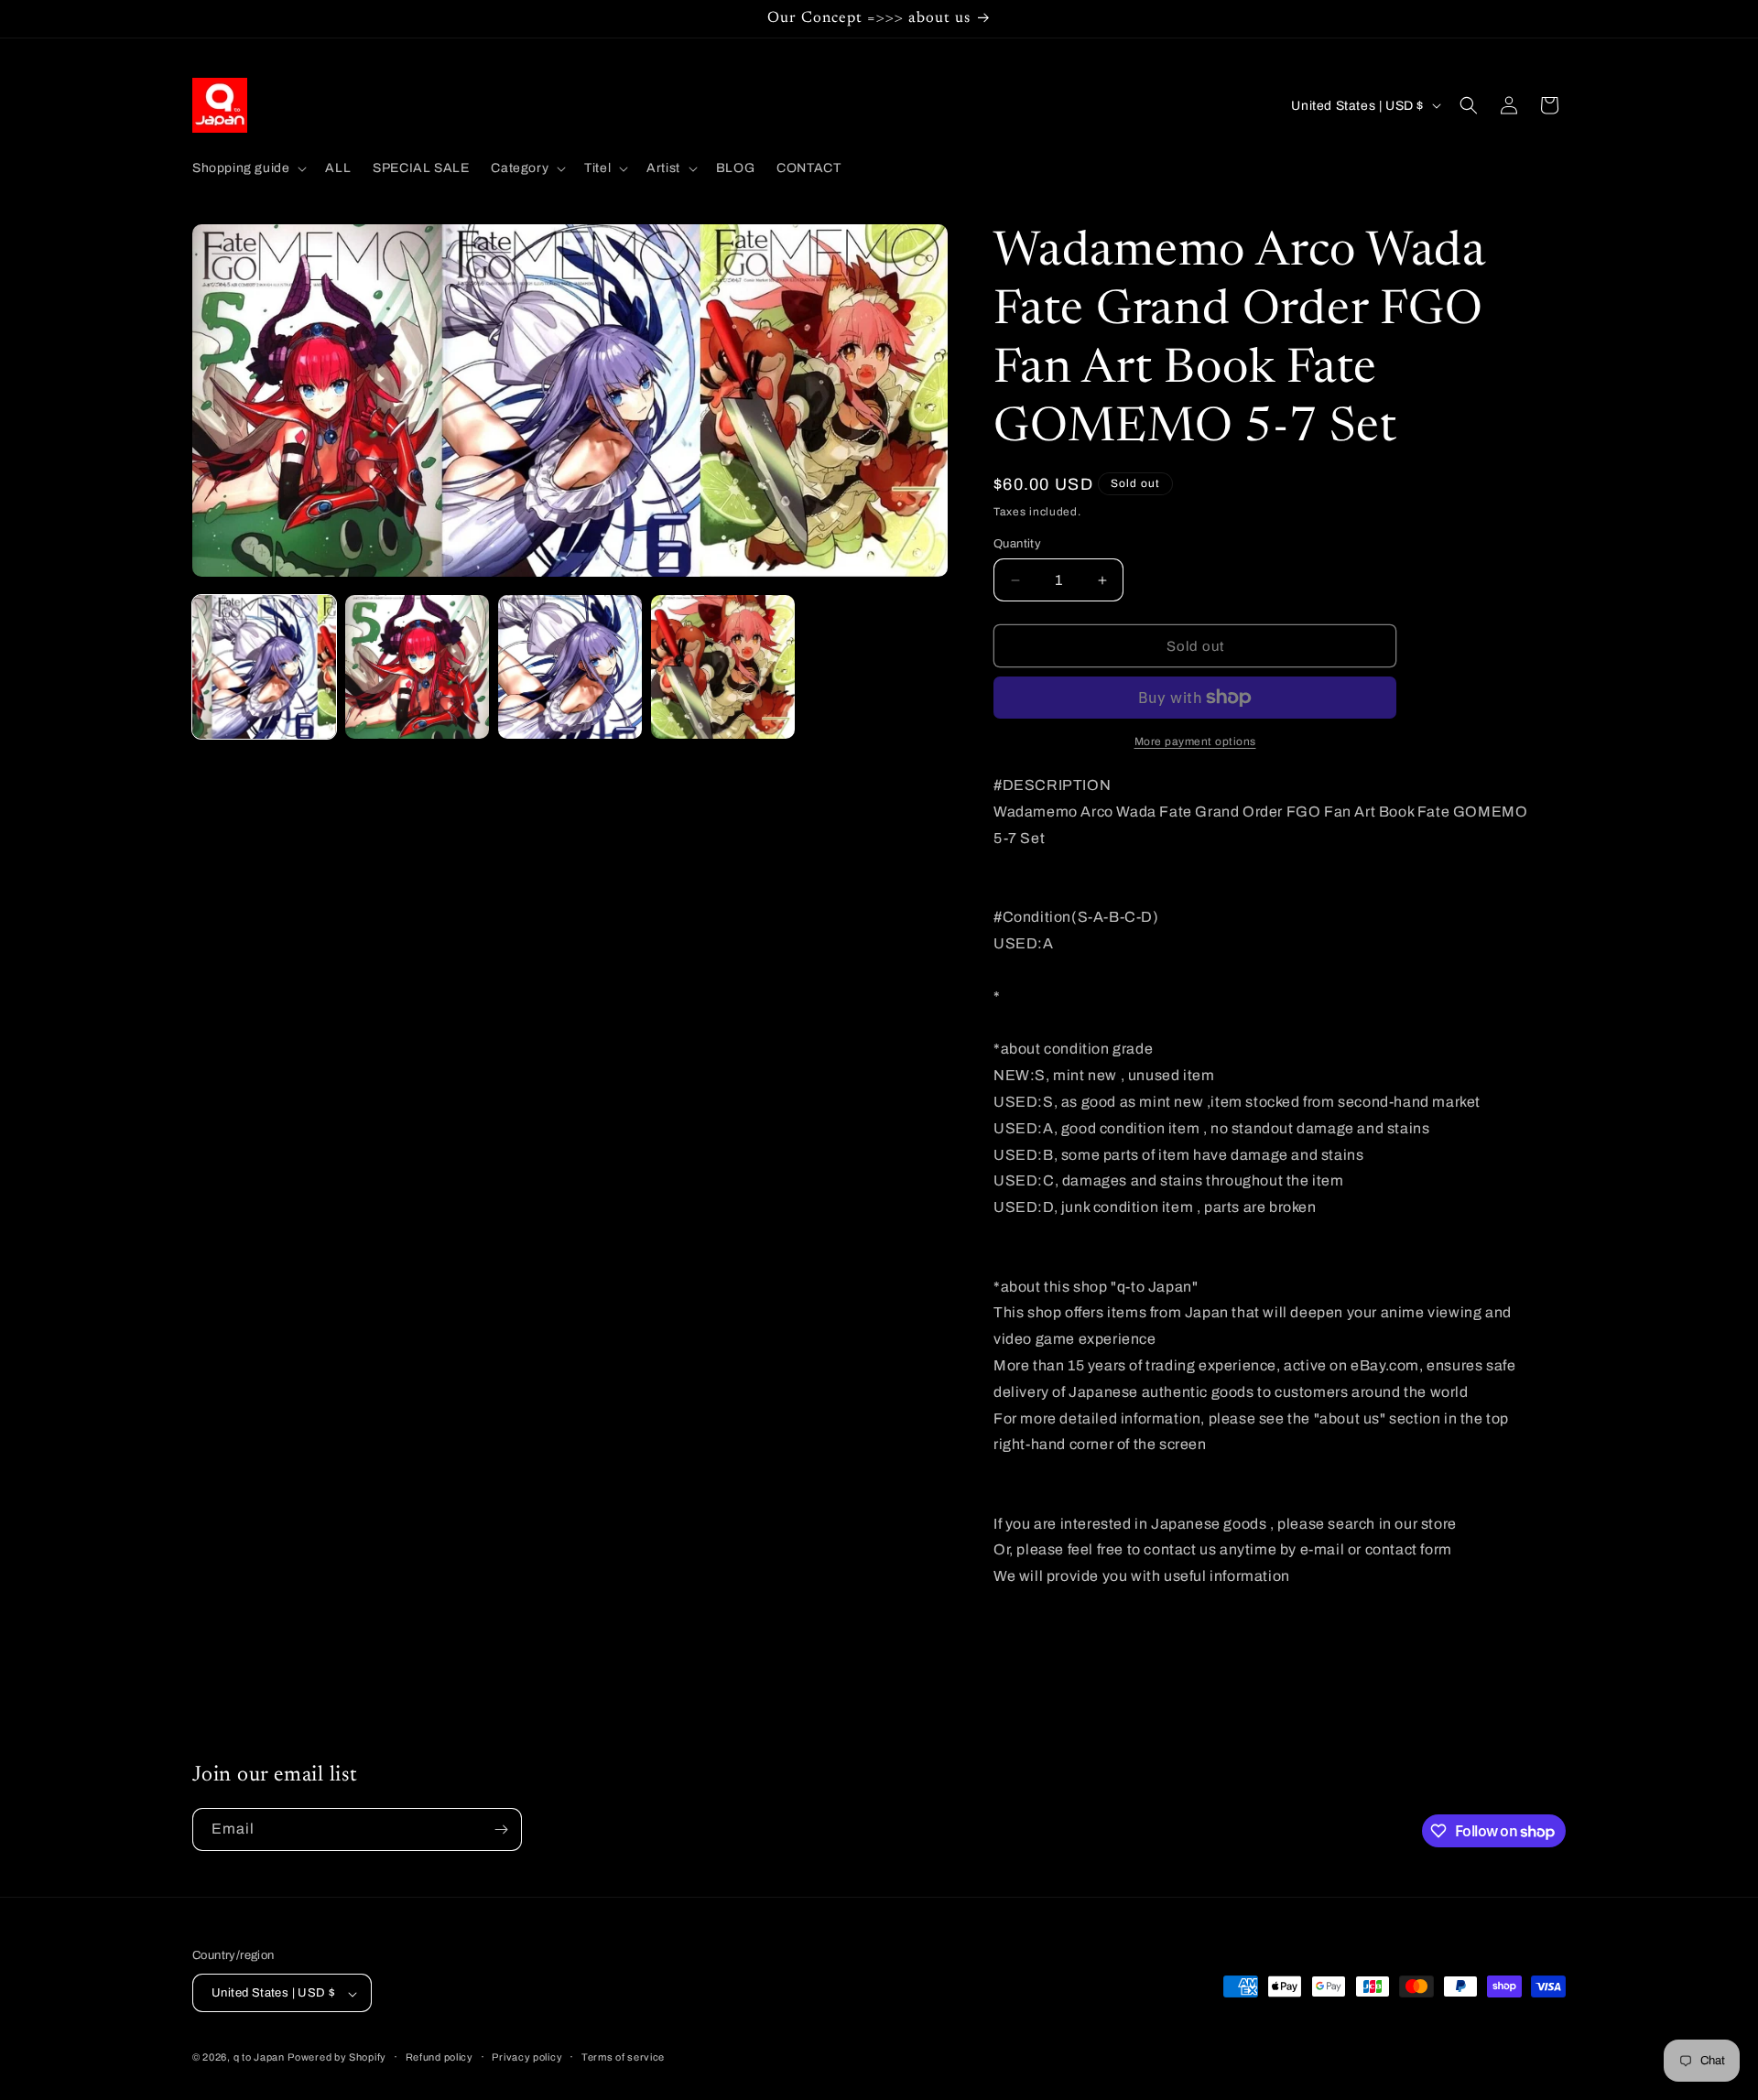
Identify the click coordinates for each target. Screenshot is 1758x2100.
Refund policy (439, 2057)
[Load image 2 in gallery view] (417, 667)
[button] (248, 168)
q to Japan (259, 2058)
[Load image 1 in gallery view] (264, 667)
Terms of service (623, 2057)
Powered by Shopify (337, 2058)
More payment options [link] (1195, 741)
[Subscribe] (501, 1829)
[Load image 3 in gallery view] (570, 667)
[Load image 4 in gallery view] (723, 667)
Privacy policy (527, 2057)
